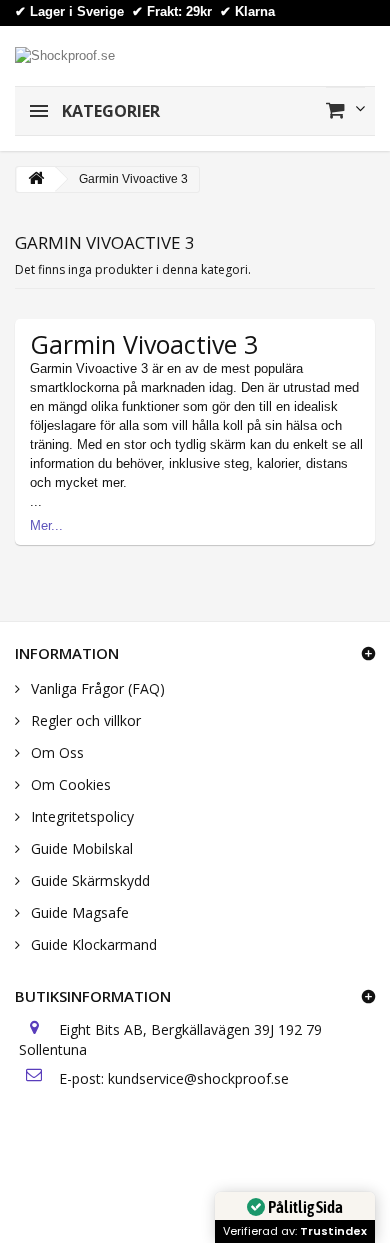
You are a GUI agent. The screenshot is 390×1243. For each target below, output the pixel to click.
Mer (40, 525)
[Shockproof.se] (65, 54)
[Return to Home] (36, 179)
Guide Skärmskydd (88, 880)
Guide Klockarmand (92, 944)
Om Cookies (69, 784)
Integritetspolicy (80, 816)
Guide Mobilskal (80, 848)
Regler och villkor (84, 720)
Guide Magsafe (78, 912)
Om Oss (55, 752)
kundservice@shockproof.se (198, 1078)
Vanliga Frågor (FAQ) (96, 688)
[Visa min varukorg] (345, 110)
